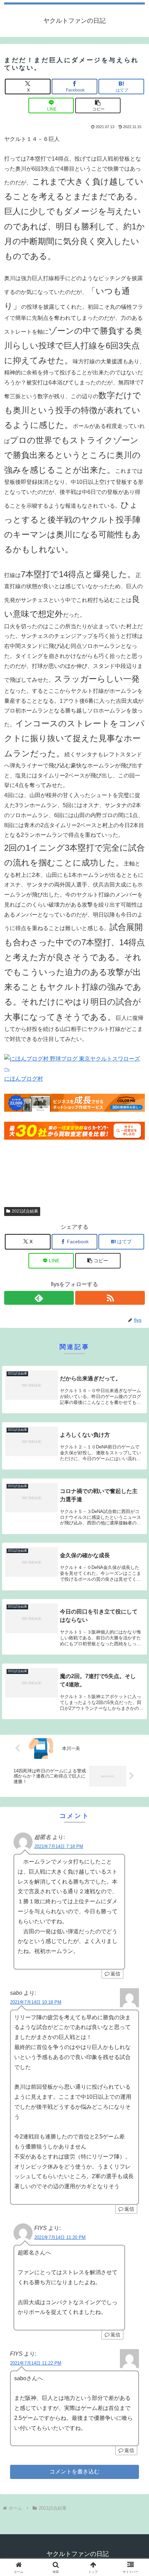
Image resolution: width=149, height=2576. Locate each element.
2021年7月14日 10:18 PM (36, 2002)
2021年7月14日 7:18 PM (59, 1846)
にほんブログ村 (24, 1079)
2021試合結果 (25, 1211)
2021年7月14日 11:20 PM (60, 2237)
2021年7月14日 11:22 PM (36, 2363)
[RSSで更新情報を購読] (110, 1298)
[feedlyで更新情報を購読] (39, 1298)
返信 (115, 1974)
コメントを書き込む (74, 2472)
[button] (98, 106)
